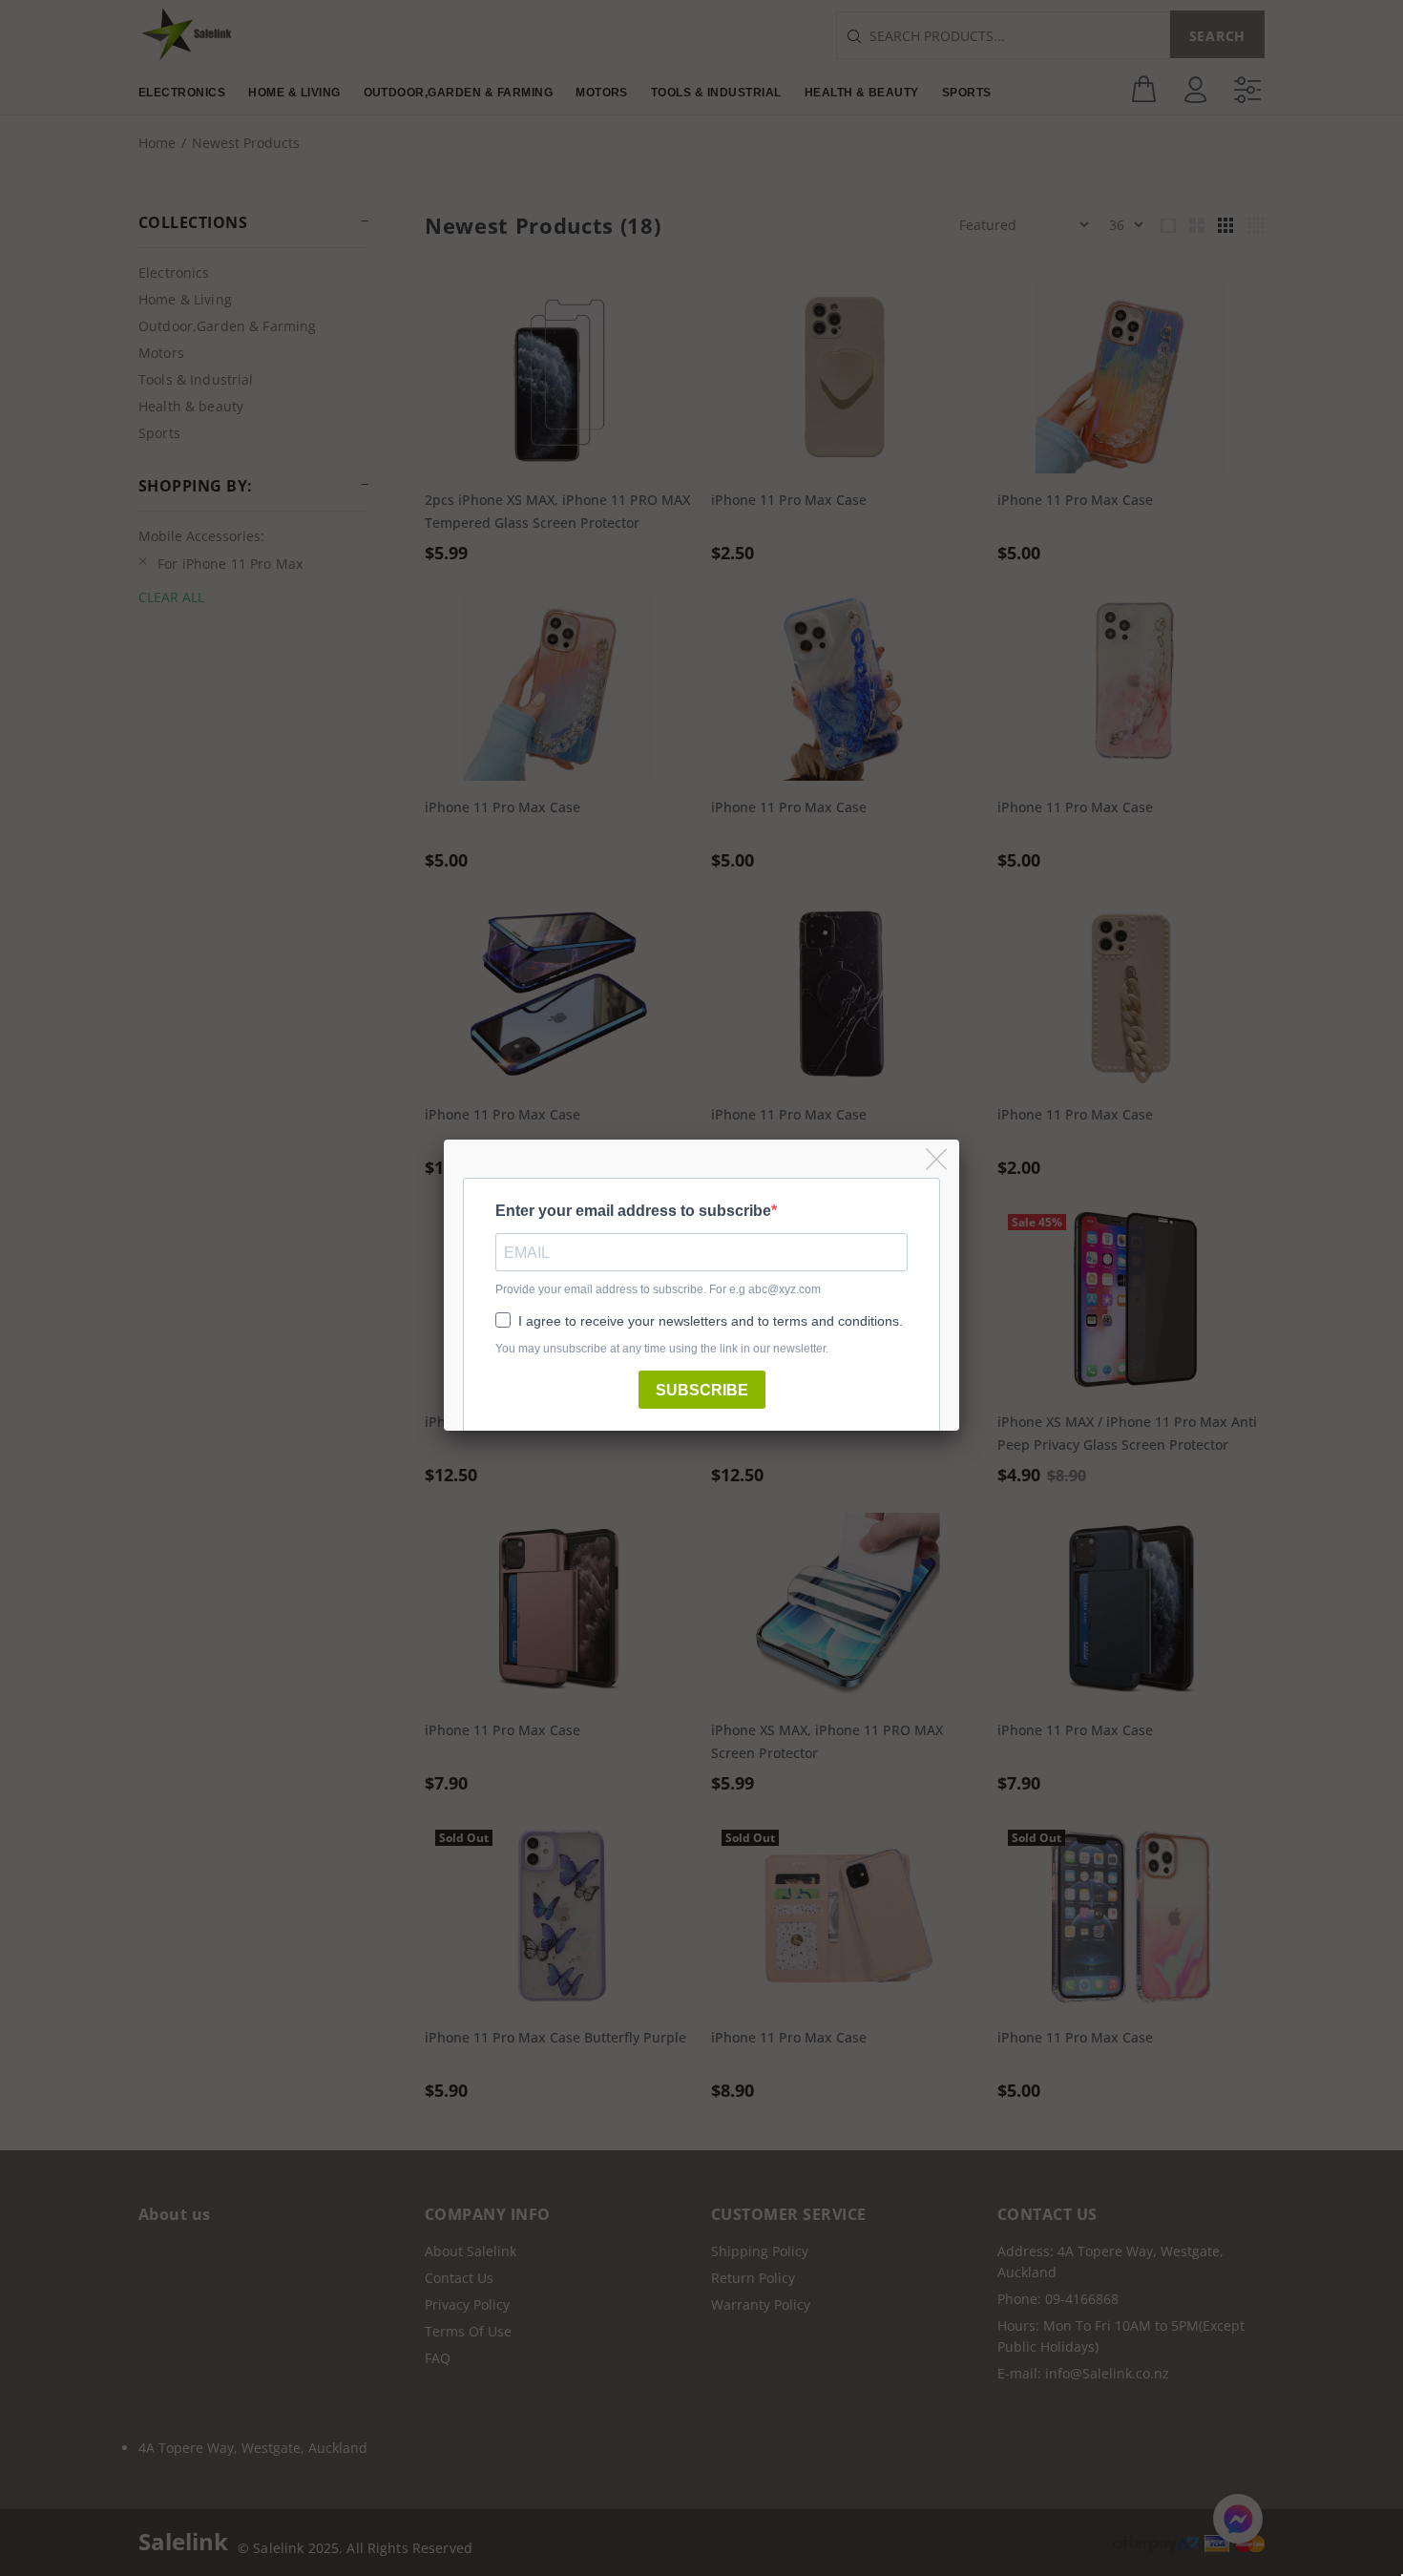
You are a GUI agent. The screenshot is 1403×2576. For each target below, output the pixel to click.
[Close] (938, 1160)
